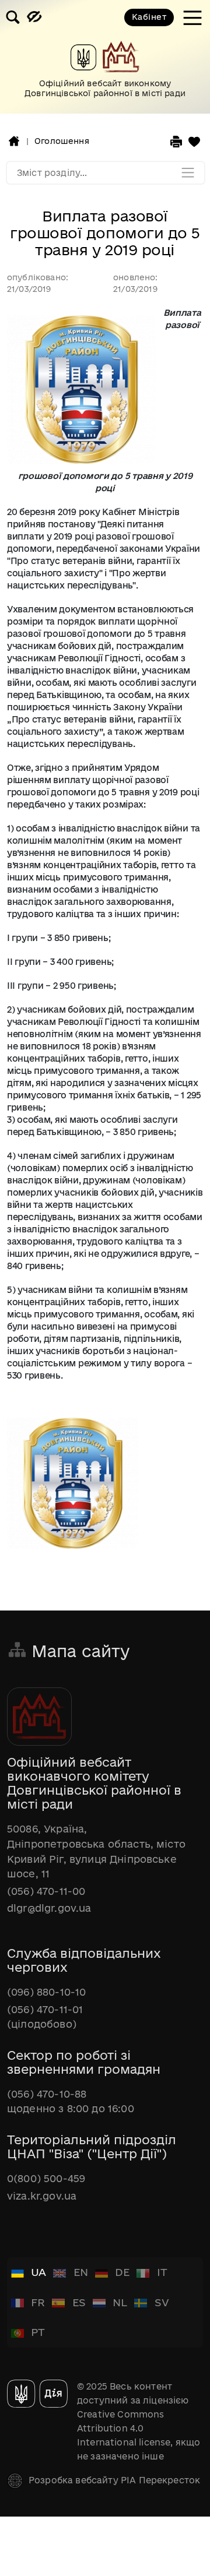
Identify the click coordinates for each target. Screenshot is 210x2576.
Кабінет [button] (149, 17)
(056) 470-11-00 (46, 1891)
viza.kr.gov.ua (42, 2196)
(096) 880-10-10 (46, 1992)
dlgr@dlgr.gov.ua (49, 1908)
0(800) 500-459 (46, 2178)
